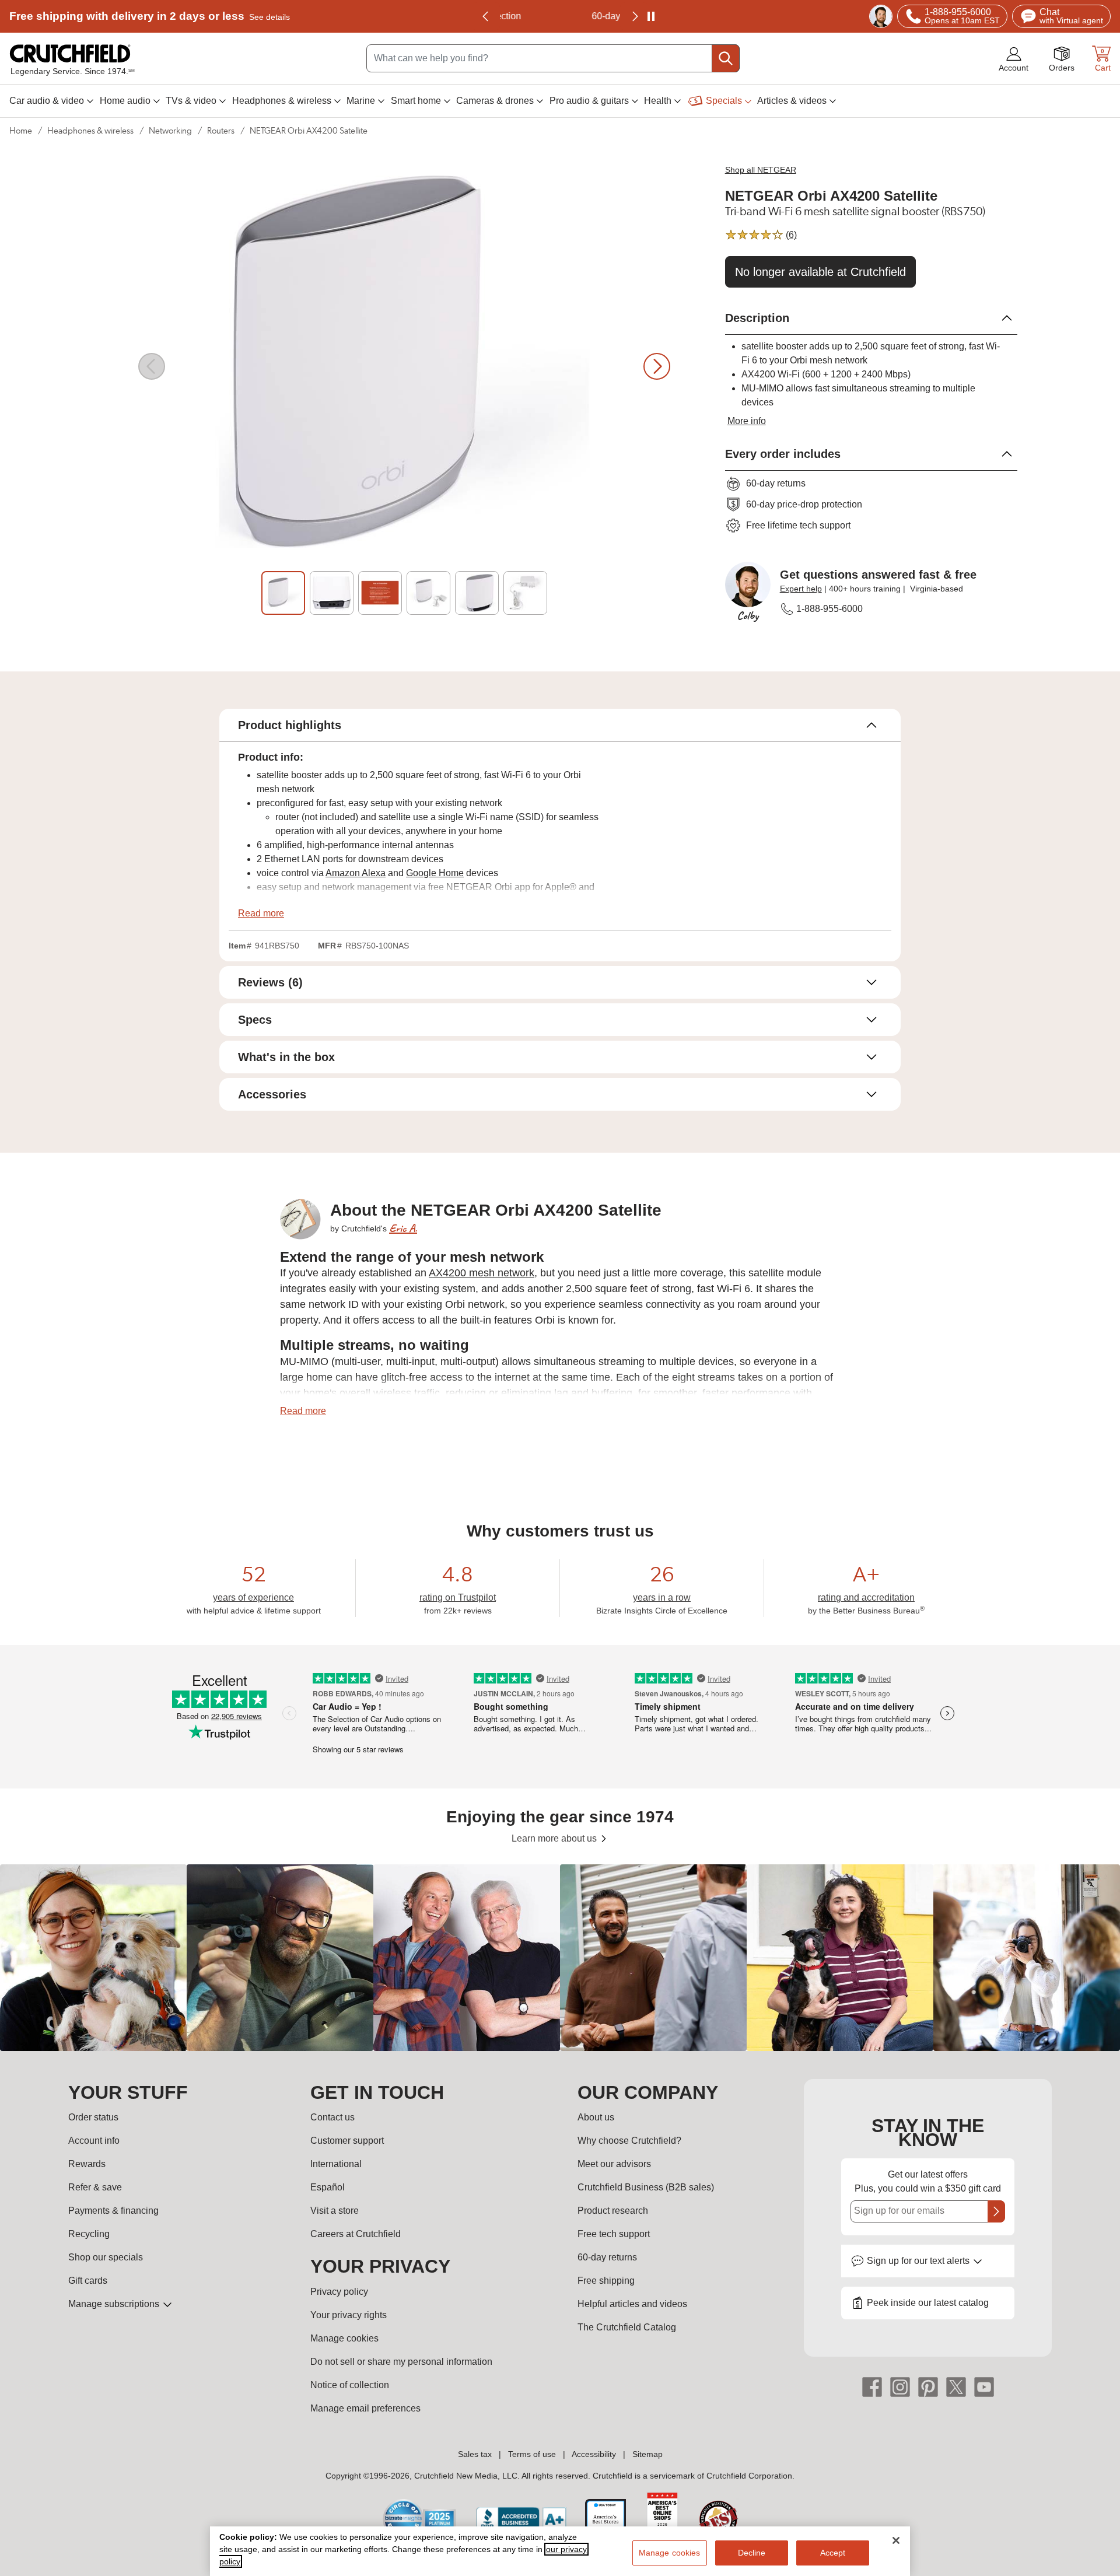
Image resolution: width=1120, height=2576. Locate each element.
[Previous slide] (486, 16)
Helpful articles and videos (632, 2304)
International (336, 2164)
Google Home (435, 873)
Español (328, 2187)
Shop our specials (106, 2257)
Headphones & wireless (90, 131)
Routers (221, 131)
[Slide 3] (380, 593)
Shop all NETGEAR (761, 170)
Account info (94, 2141)
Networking (170, 131)
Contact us (332, 2117)
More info (747, 421)
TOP (1097, 2568)
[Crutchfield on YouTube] (984, 2386)
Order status (93, 2117)
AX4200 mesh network (482, 1273)
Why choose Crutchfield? (629, 2141)
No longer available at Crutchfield (820, 272)
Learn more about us (555, 1838)
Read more (261, 913)
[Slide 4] (428, 593)
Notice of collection (350, 2385)
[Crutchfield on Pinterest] (928, 2386)
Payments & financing (113, 2211)
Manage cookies (344, 2338)
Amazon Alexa (356, 873)
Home (21, 131)
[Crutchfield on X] (956, 2386)
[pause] (651, 16)
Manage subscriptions (115, 2304)
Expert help (801, 589)
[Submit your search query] (726, 58)
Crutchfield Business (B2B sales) (646, 2187)
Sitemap (647, 2454)
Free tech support (614, 2234)
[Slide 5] (477, 593)
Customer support (347, 2141)
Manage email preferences (365, 2408)
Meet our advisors (614, 2164)
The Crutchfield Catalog (627, 2327)
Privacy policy (339, 2292)
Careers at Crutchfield (356, 2234)
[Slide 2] (332, 593)
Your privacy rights (349, 2315)
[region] (560, 1958)
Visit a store (335, 2211)
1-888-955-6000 (829, 609)
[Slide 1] (283, 593)
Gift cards (88, 2281)
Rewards (87, 2164)
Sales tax (475, 2454)
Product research (613, 2211)
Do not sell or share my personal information (401, 2362)
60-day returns (560, 16)
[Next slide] (657, 366)
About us (596, 2117)
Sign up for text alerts (919, 2261)
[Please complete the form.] (996, 2211)
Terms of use (532, 2454)
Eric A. (403, 1228)
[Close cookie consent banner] (896, 2540)
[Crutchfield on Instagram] (900, 2386)
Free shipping (150, 16)
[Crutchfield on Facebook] (872, 2386)
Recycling (89, 2234)
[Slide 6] (525, 593)
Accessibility (594, 2454)
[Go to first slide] (634, 16)
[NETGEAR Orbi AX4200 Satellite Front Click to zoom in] (404, 366)
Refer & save (95, 2187)
